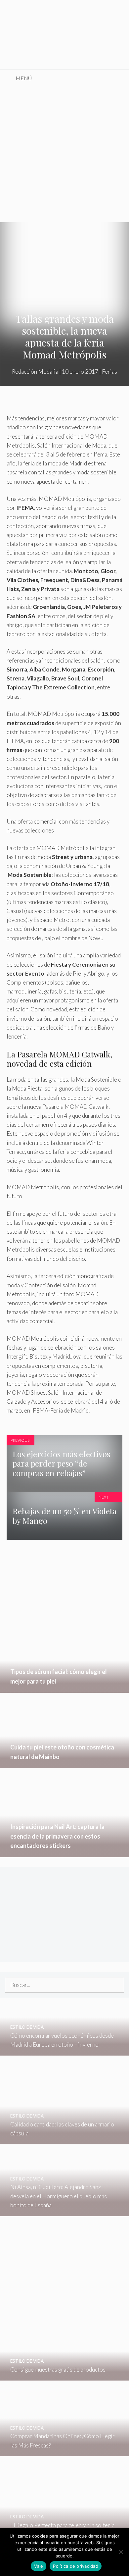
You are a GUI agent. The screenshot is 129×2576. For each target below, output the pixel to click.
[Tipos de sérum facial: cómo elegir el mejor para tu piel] (64, 1688)
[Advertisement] (64, 154)
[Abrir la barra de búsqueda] (119, 78)
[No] (121, 2552)
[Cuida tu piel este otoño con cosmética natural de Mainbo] (64, 1764)
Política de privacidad (76, 2566)
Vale (39, 2566)
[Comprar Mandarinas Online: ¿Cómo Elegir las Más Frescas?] (64, 2452)
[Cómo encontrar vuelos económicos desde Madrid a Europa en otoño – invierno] (64, 2051)
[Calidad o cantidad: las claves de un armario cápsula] (64, 2140)
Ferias (109, 372)
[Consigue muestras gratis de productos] (64, 2376)
